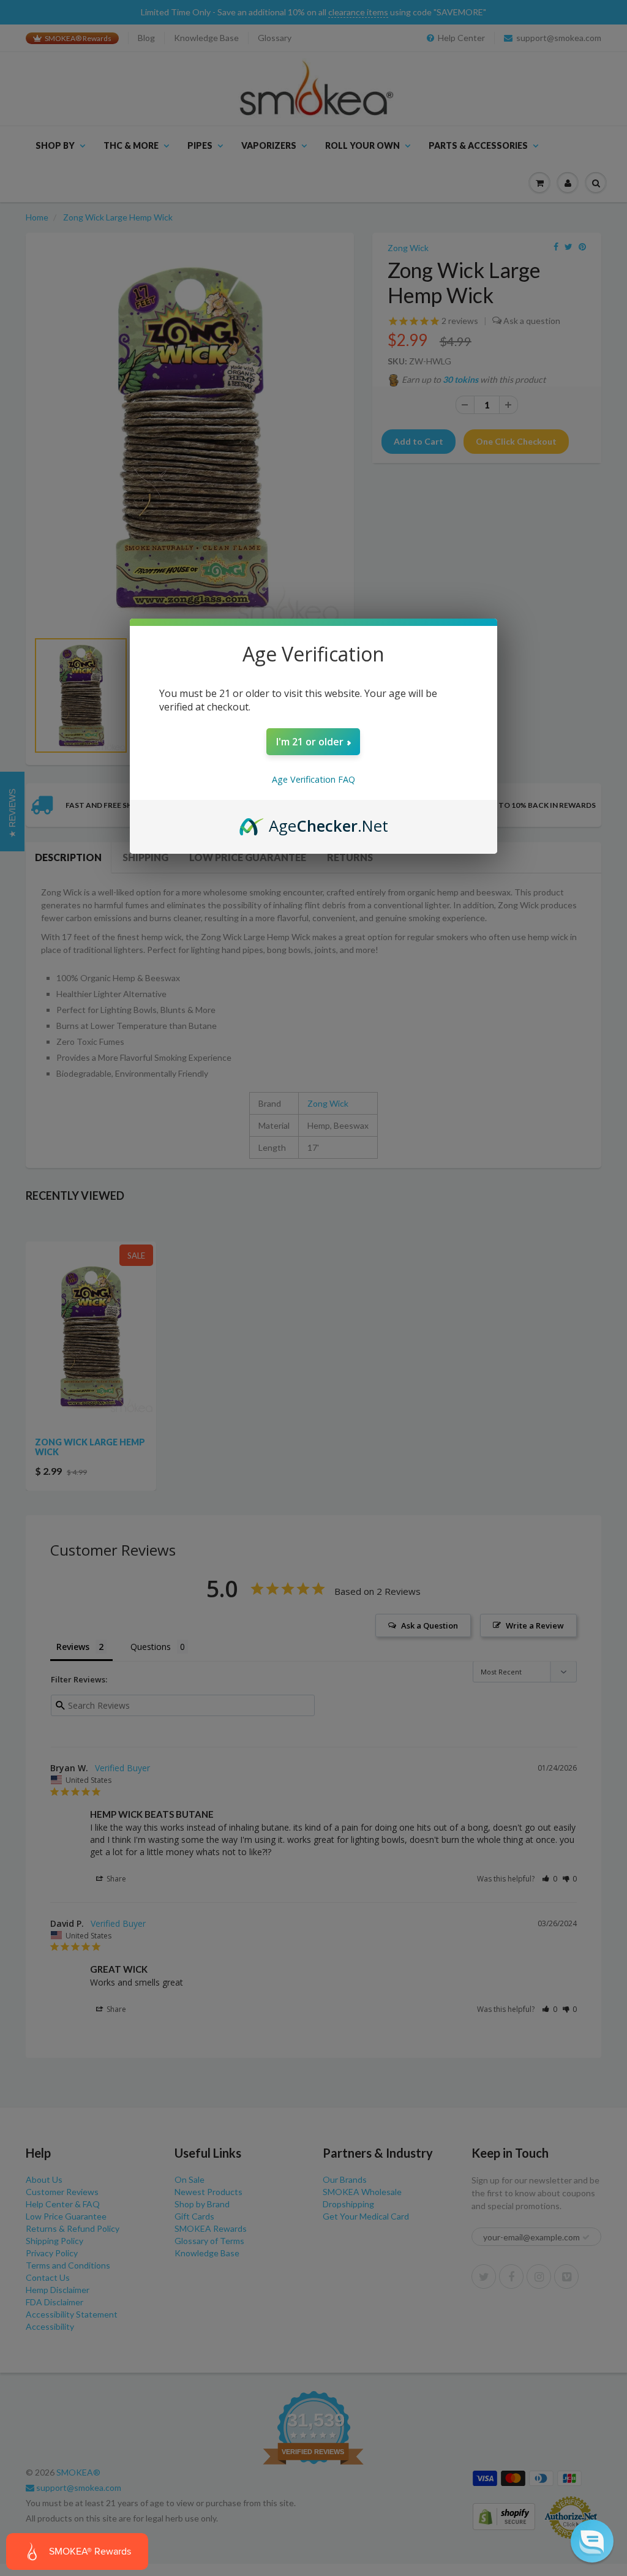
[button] (592, 2541)
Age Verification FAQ (313, 779)
